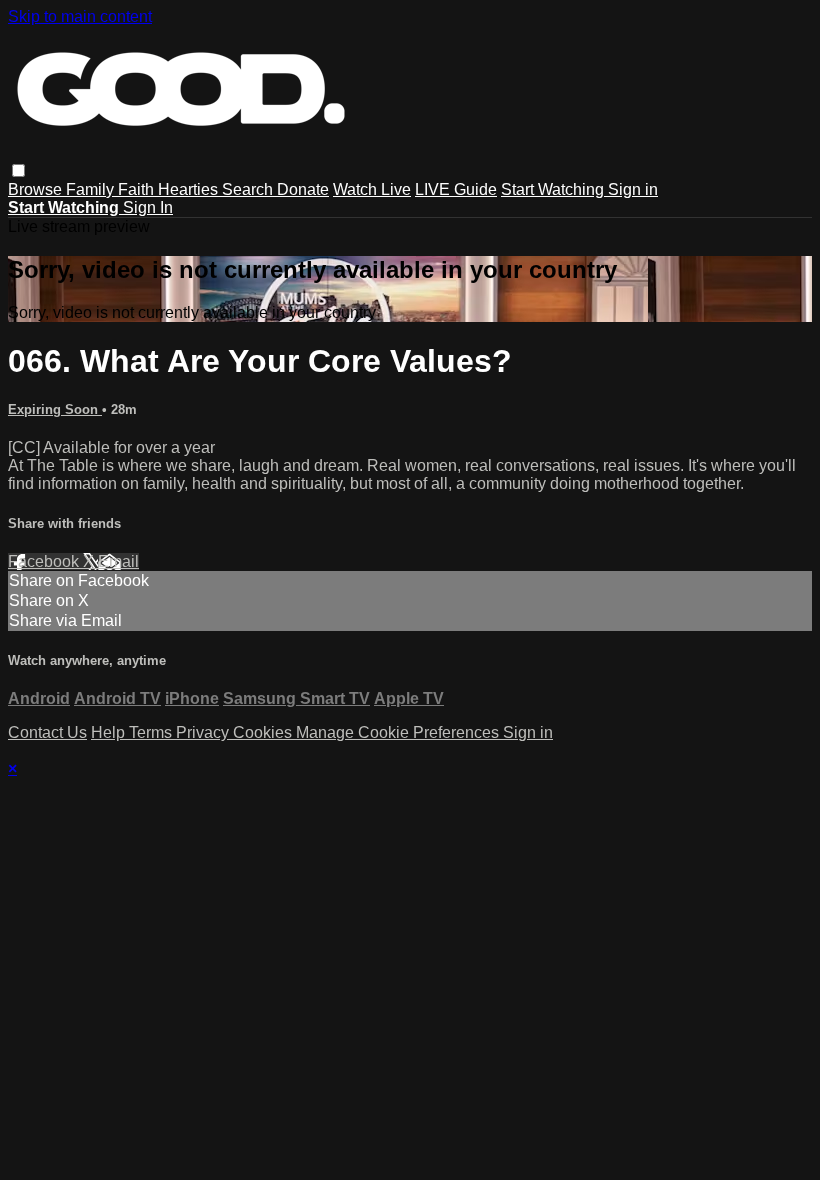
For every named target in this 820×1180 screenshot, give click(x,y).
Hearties (190, 189)
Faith (138, 189)
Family (92, 189)
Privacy (204, 732)
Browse (37, 189)
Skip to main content (80, 16)
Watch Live (372, 189)
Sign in (633, 189)
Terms (152, 732)
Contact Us (47, 732)
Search (249, 189)
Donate (303, 189)
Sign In (148, 207)
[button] (18, 170)
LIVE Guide (456, 189)
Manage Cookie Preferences (399, 732)
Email (118, 561)
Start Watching (554, 189)
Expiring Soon (55, 409)
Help (110, 732)
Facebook (45, 561)
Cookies (264, 732)
